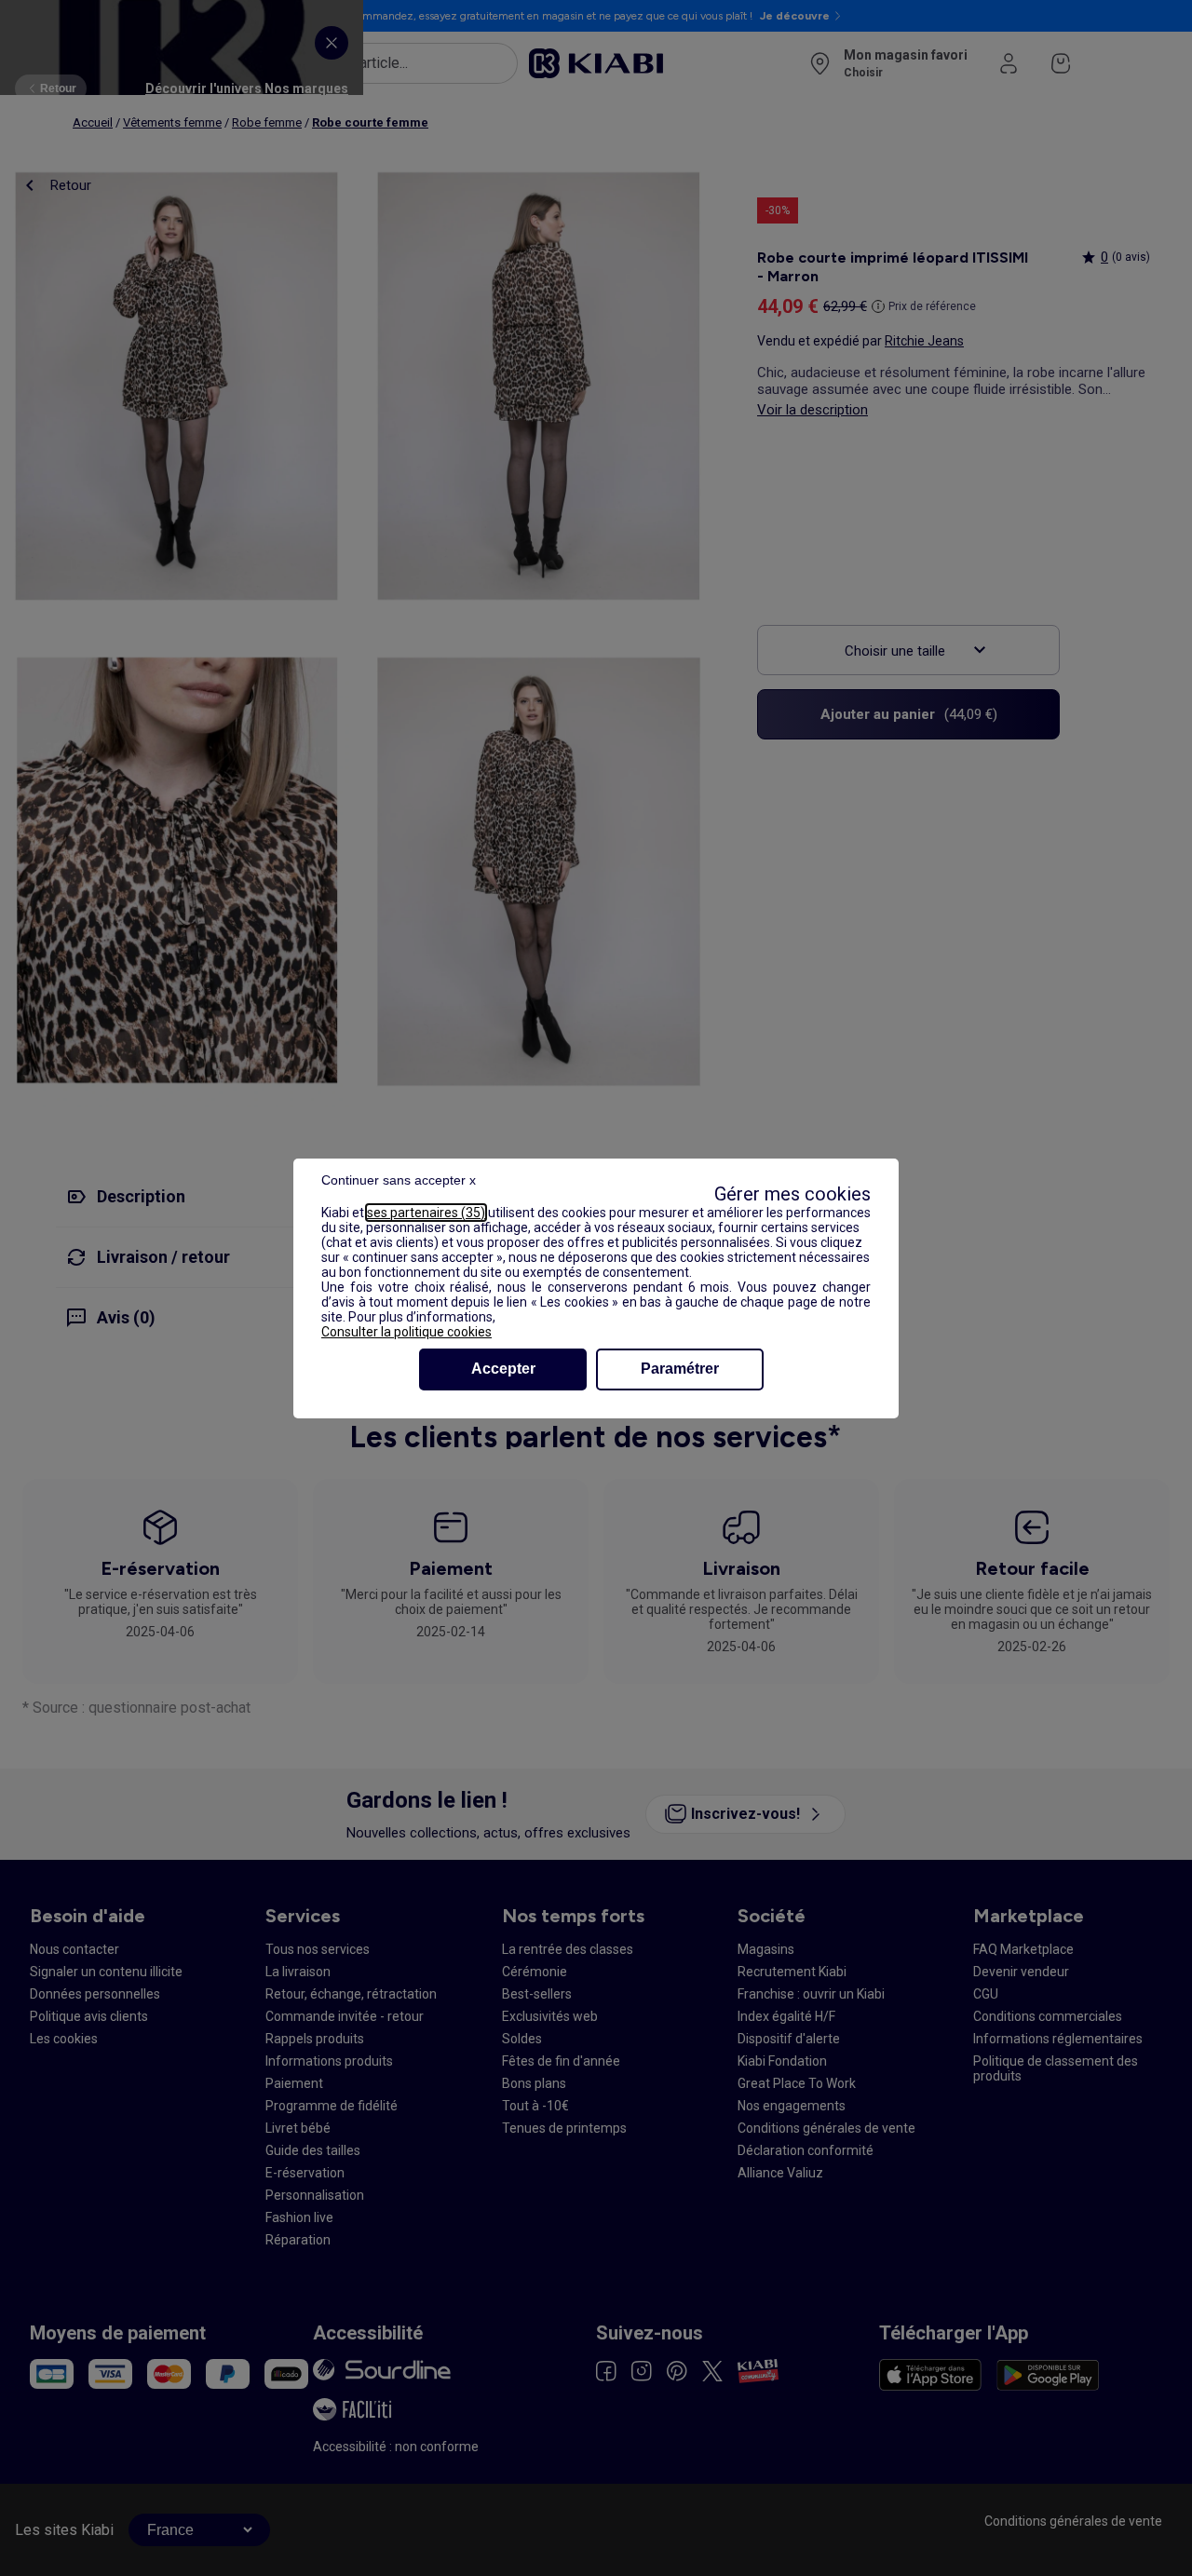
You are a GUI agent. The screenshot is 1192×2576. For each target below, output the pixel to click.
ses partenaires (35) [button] (426, 1213)
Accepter (503, 1369)
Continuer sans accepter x (399, 1180)
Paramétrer (680, 1369)
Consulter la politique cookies (406, 1332)
